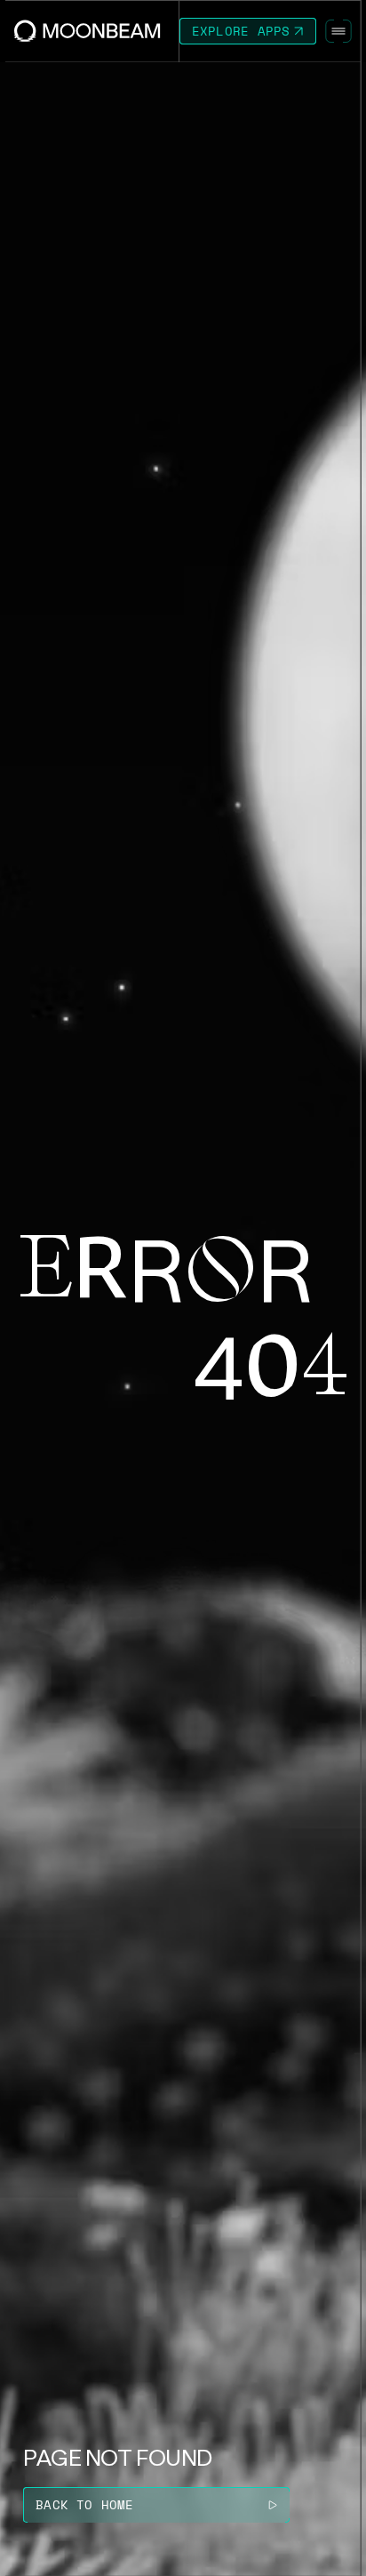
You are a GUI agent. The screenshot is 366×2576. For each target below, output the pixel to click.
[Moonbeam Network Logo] (88, 31)
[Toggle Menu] (338, 31)
